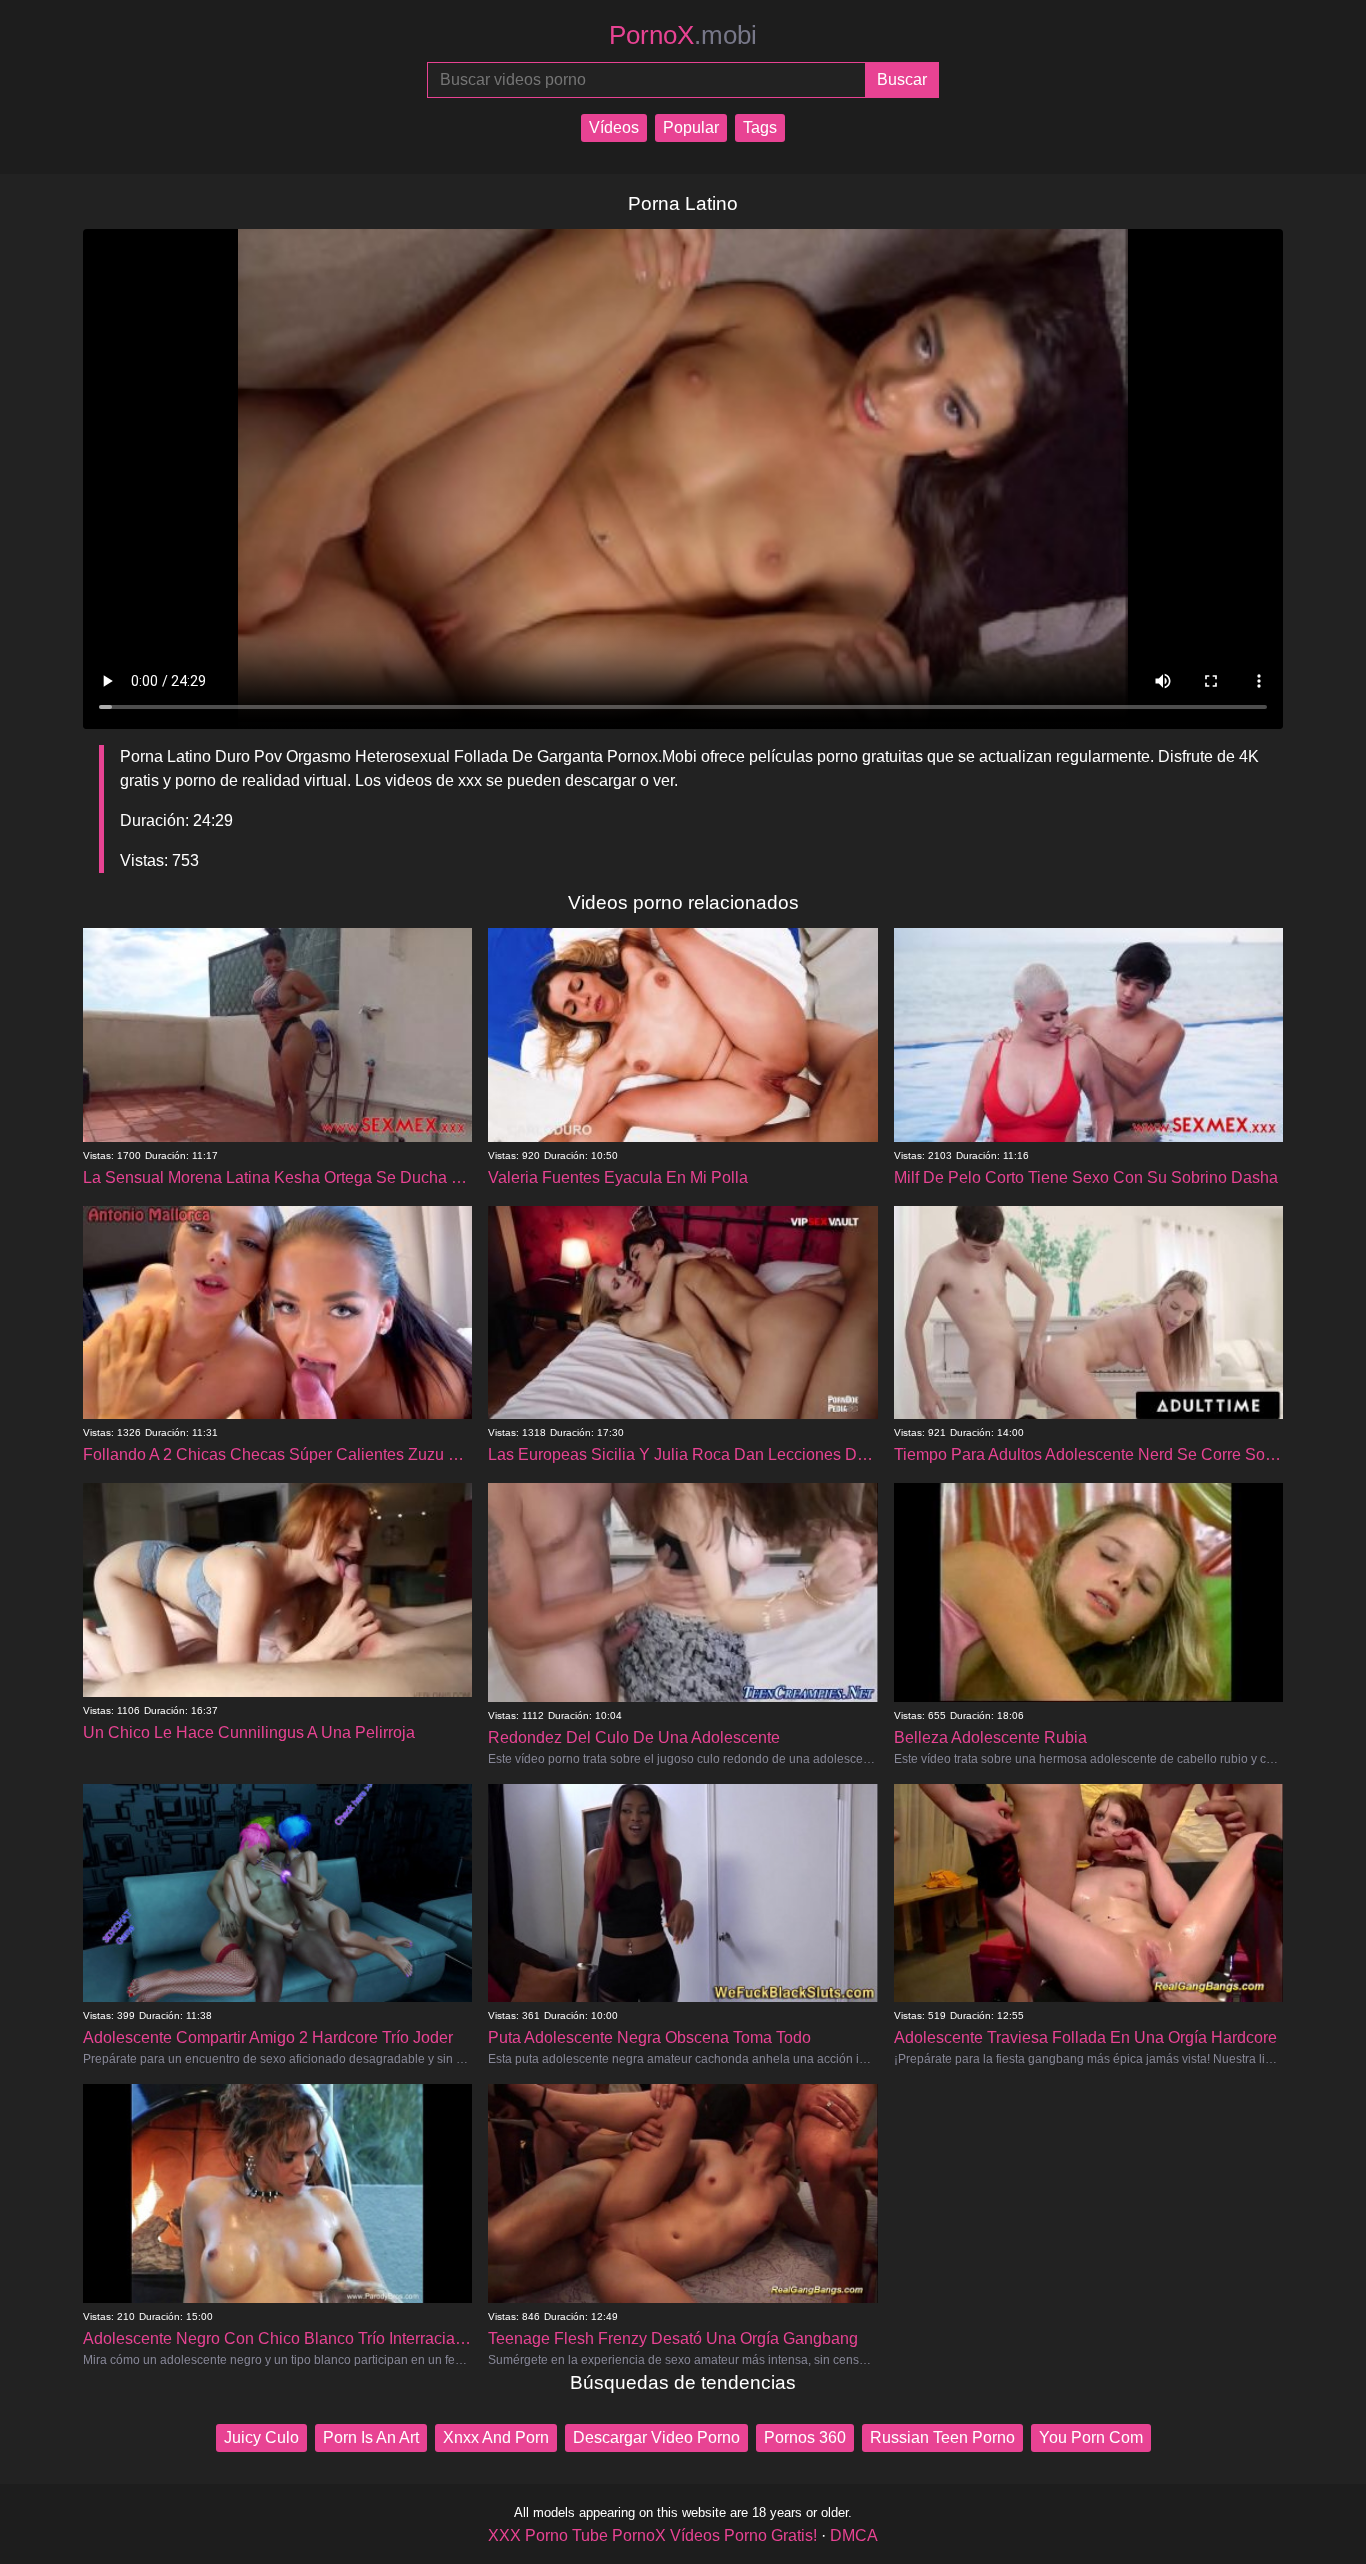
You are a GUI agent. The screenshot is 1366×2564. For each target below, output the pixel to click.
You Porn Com (1091, 2437)
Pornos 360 (805, 2437)
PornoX (683, 35)
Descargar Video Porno (656, 2437)
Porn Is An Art (371, 2437)
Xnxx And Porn (496, 2437)
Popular (691, 127)
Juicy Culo (261, 2437)
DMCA (854, 2535)
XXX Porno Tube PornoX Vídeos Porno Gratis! (652, 2535)
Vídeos (614, 127)
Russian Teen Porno (942, 2437)
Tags (760, 127)
